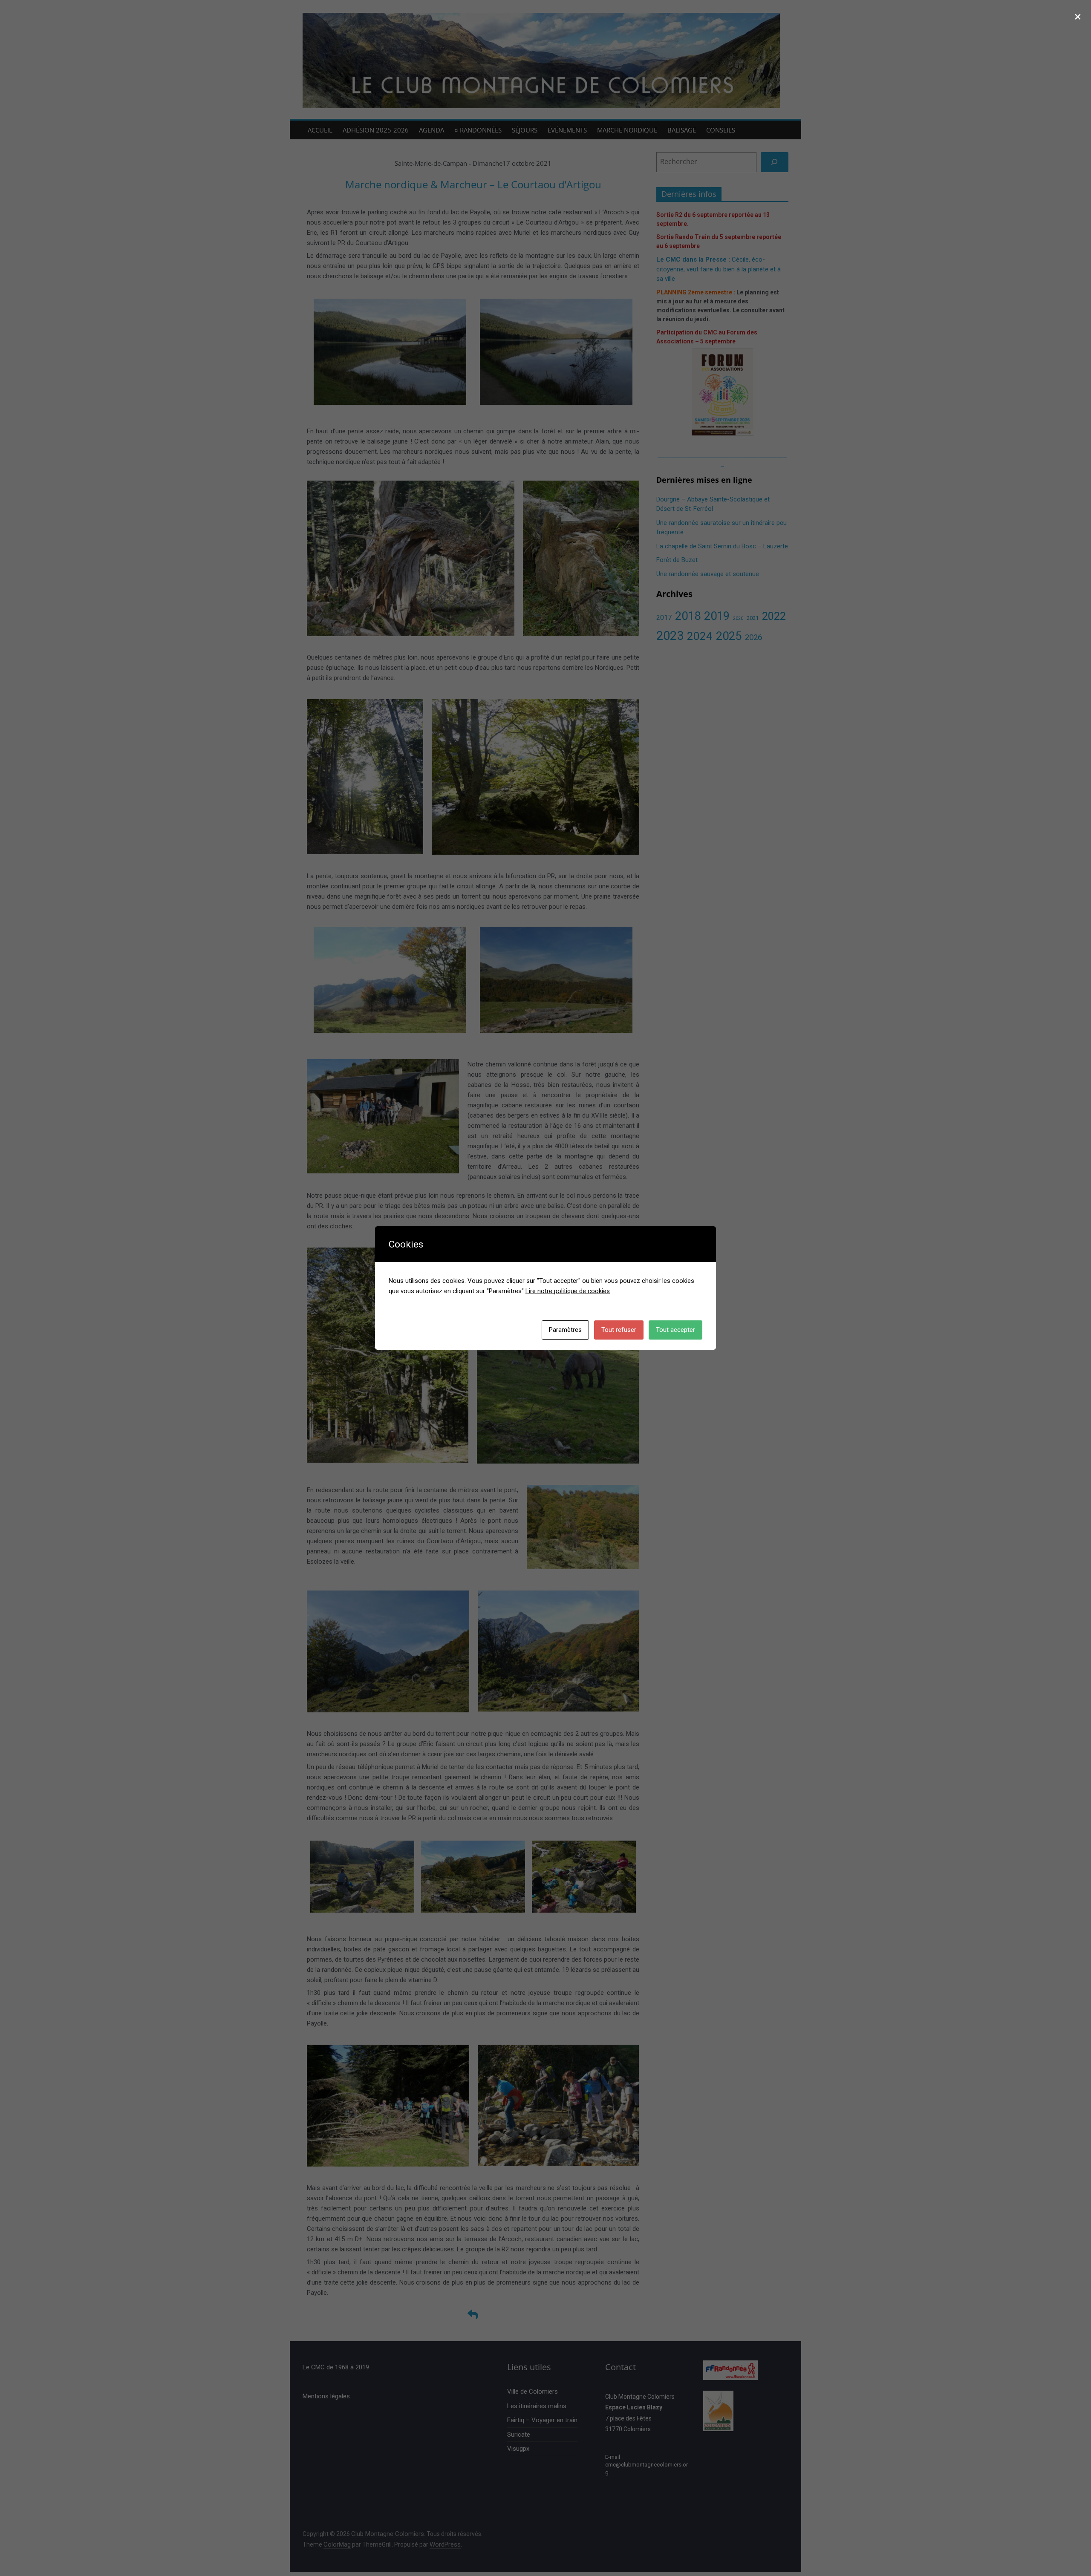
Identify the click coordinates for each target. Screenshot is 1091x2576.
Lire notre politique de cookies (568, 1291)
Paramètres (565, 1330)
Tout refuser (619, 1330)
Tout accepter (675, 1330)
